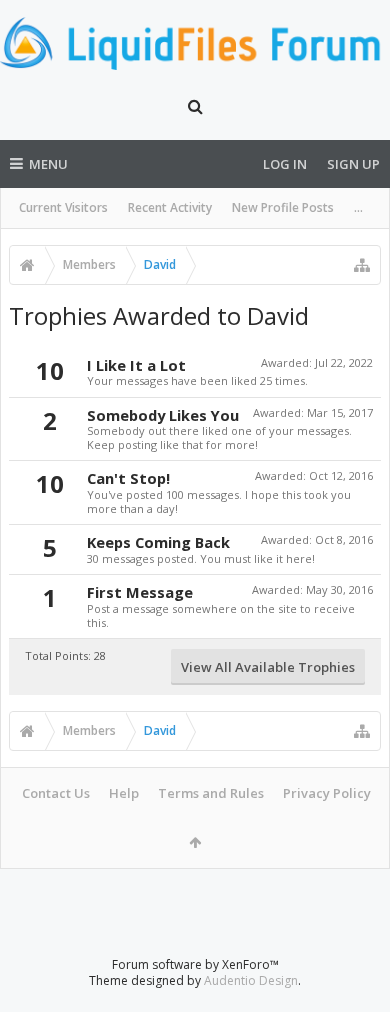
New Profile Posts (283, 207)
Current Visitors (63, 207)
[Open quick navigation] (362, 265)
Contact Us (56, 793)
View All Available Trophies (268, 667)
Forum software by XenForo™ (195, 964)
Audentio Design (251, 980)
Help (124, 793)
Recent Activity (170, 207)
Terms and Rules (211, 793)
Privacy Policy (327, 793)
